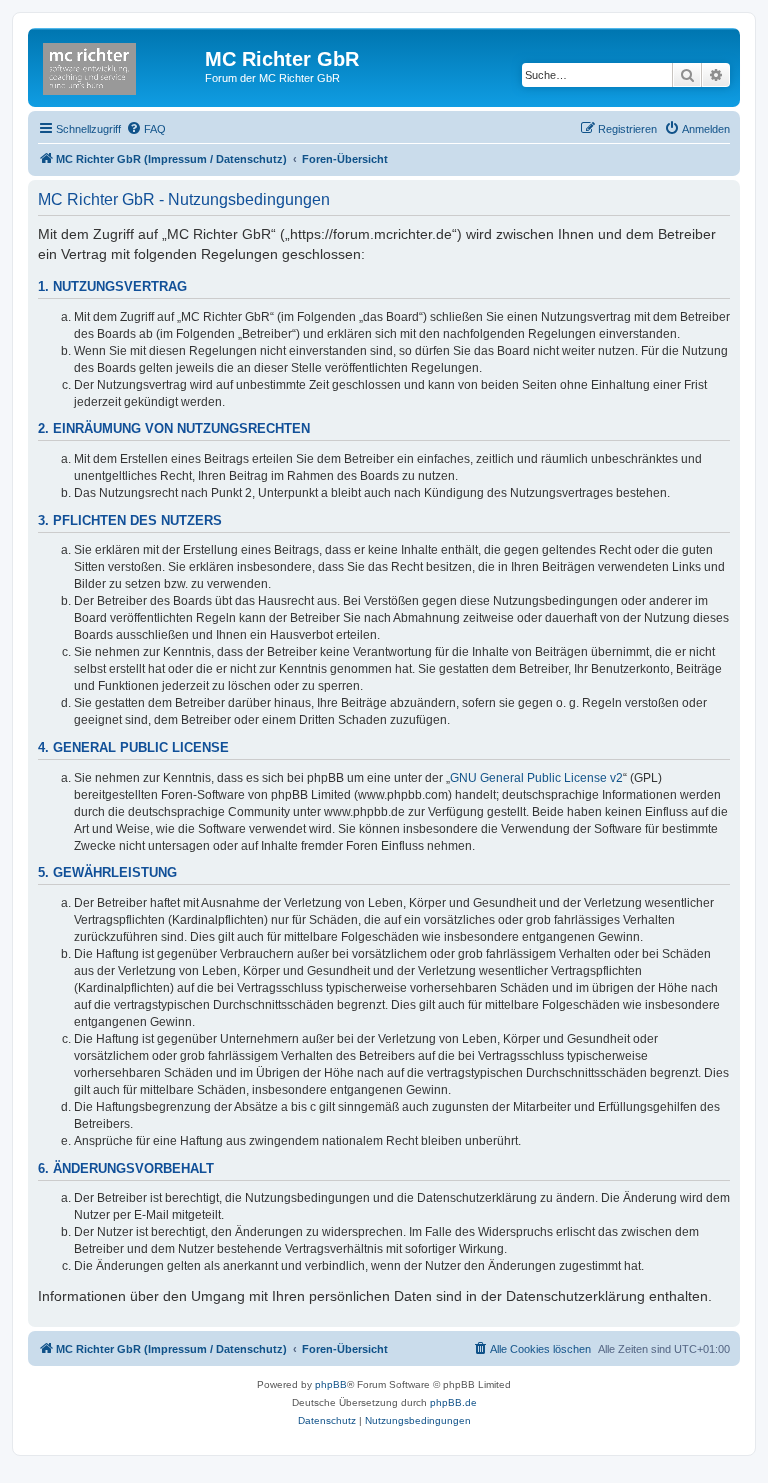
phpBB (331, 1384)
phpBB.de (453, 1402)
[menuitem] (146, 129)
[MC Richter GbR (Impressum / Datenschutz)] (119, 65)
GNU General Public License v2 (536, 778)
